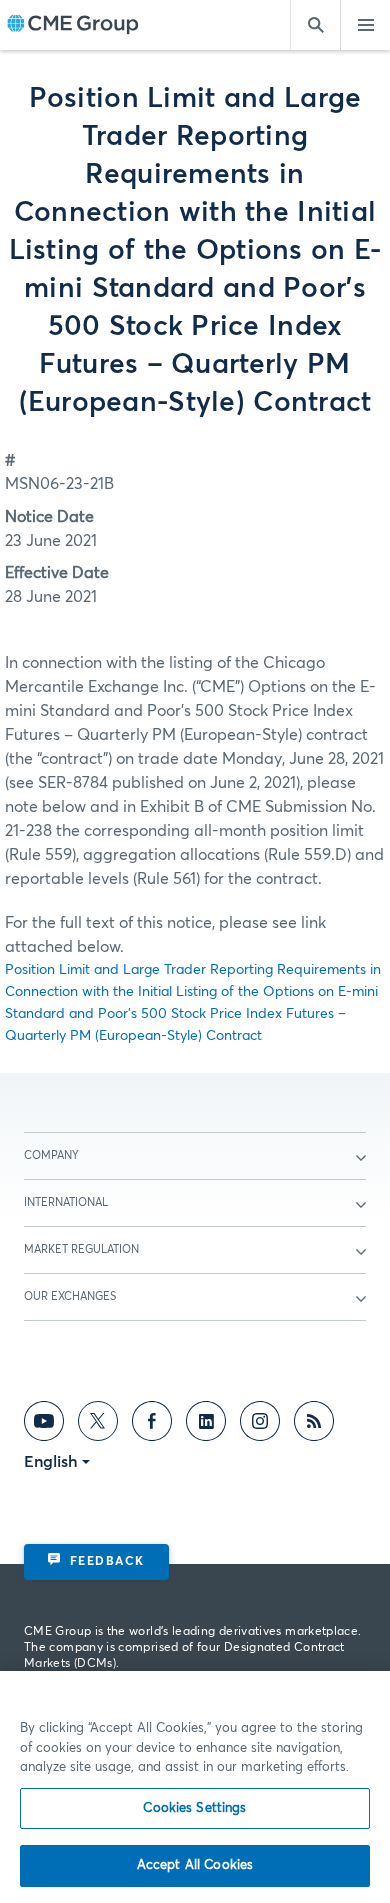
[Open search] (315, 25)
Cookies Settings (194, 1808)
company (51, 1155)
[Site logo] (73, 25)
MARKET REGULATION (81, 1249)
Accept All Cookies (195, 1865)
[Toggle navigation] (365, 25)
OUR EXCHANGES (70, 1296)
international (66, 1202)
